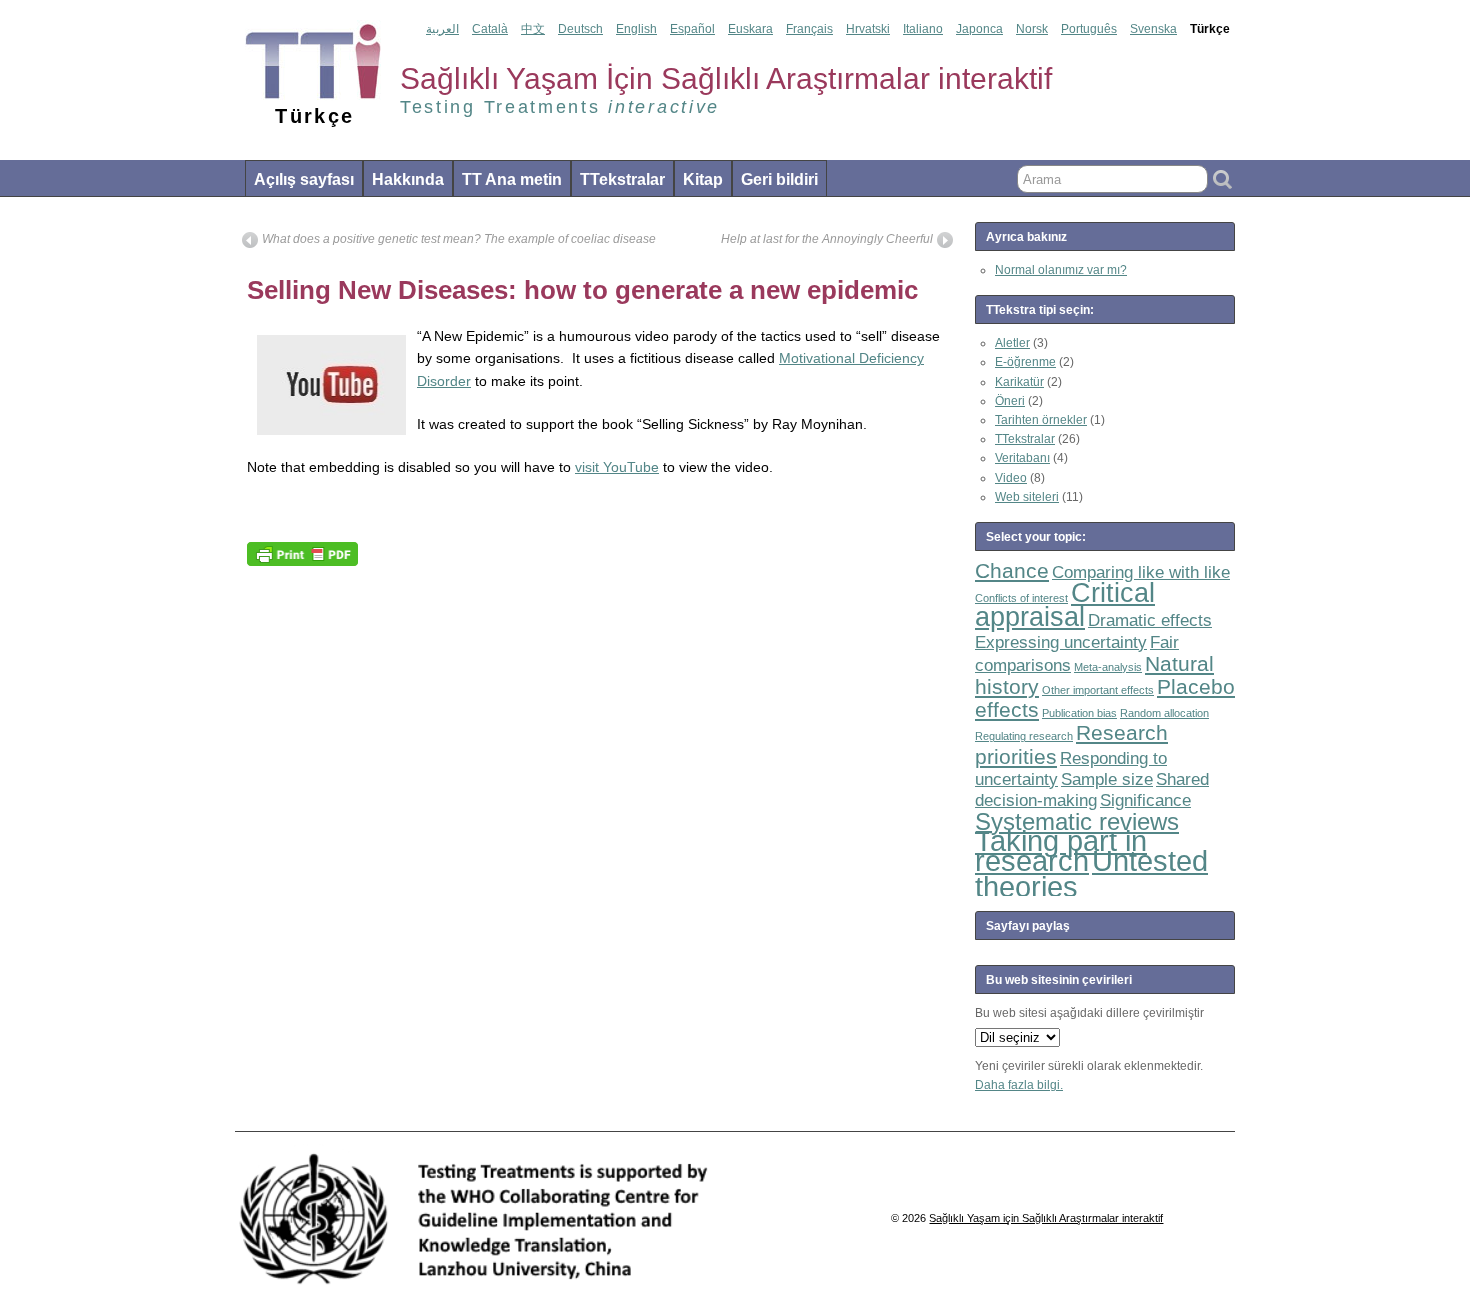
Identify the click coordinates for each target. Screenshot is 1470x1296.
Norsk (1032, 29)
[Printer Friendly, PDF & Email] (302, 553)
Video (1011, 478)
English (636, 29)
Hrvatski (868, 29)
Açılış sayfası (304, 179)
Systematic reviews (1077, 821)
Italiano (923, 29)
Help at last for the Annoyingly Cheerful (827, 239)
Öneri (1010, 401)
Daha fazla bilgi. (1019, 1085)
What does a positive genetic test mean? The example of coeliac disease (459, 239)
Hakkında (408, 179)
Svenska (1153, 29)
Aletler (1012, 343)
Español (692, 29)
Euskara (750, 29)
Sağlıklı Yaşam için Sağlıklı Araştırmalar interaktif (1046, 1218)
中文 (533, 29)
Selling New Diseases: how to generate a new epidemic (582, 290)
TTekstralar (622, 179)
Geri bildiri (779, 179)
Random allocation (1164, 713)
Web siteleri (1027, 497)
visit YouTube (617, 467)
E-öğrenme (1025, 362)
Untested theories (1091, 873)
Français (809, 29)
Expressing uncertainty (1061, 642)
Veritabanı (1022, 458)
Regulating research (1024, 736)
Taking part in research (1061, 850)
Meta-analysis (1108, 667)
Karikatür (1019, 382)
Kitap (703, 179)
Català (490, 29)
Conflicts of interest (1021, 598)
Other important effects (1098, 690)
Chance (1012, 570)
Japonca (979, 29)
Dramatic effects (1150, 620)
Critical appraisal (1065, 605)
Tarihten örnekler (1041, 420)
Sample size (1107, 779)
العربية (442, 29)
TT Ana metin (512, 179)
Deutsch (580, 29)
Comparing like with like (1141, 572)
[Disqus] (597, 826)
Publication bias (1079, 713)
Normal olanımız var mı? (1061, 270)
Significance (1145, 800)
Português (1089, 29)
